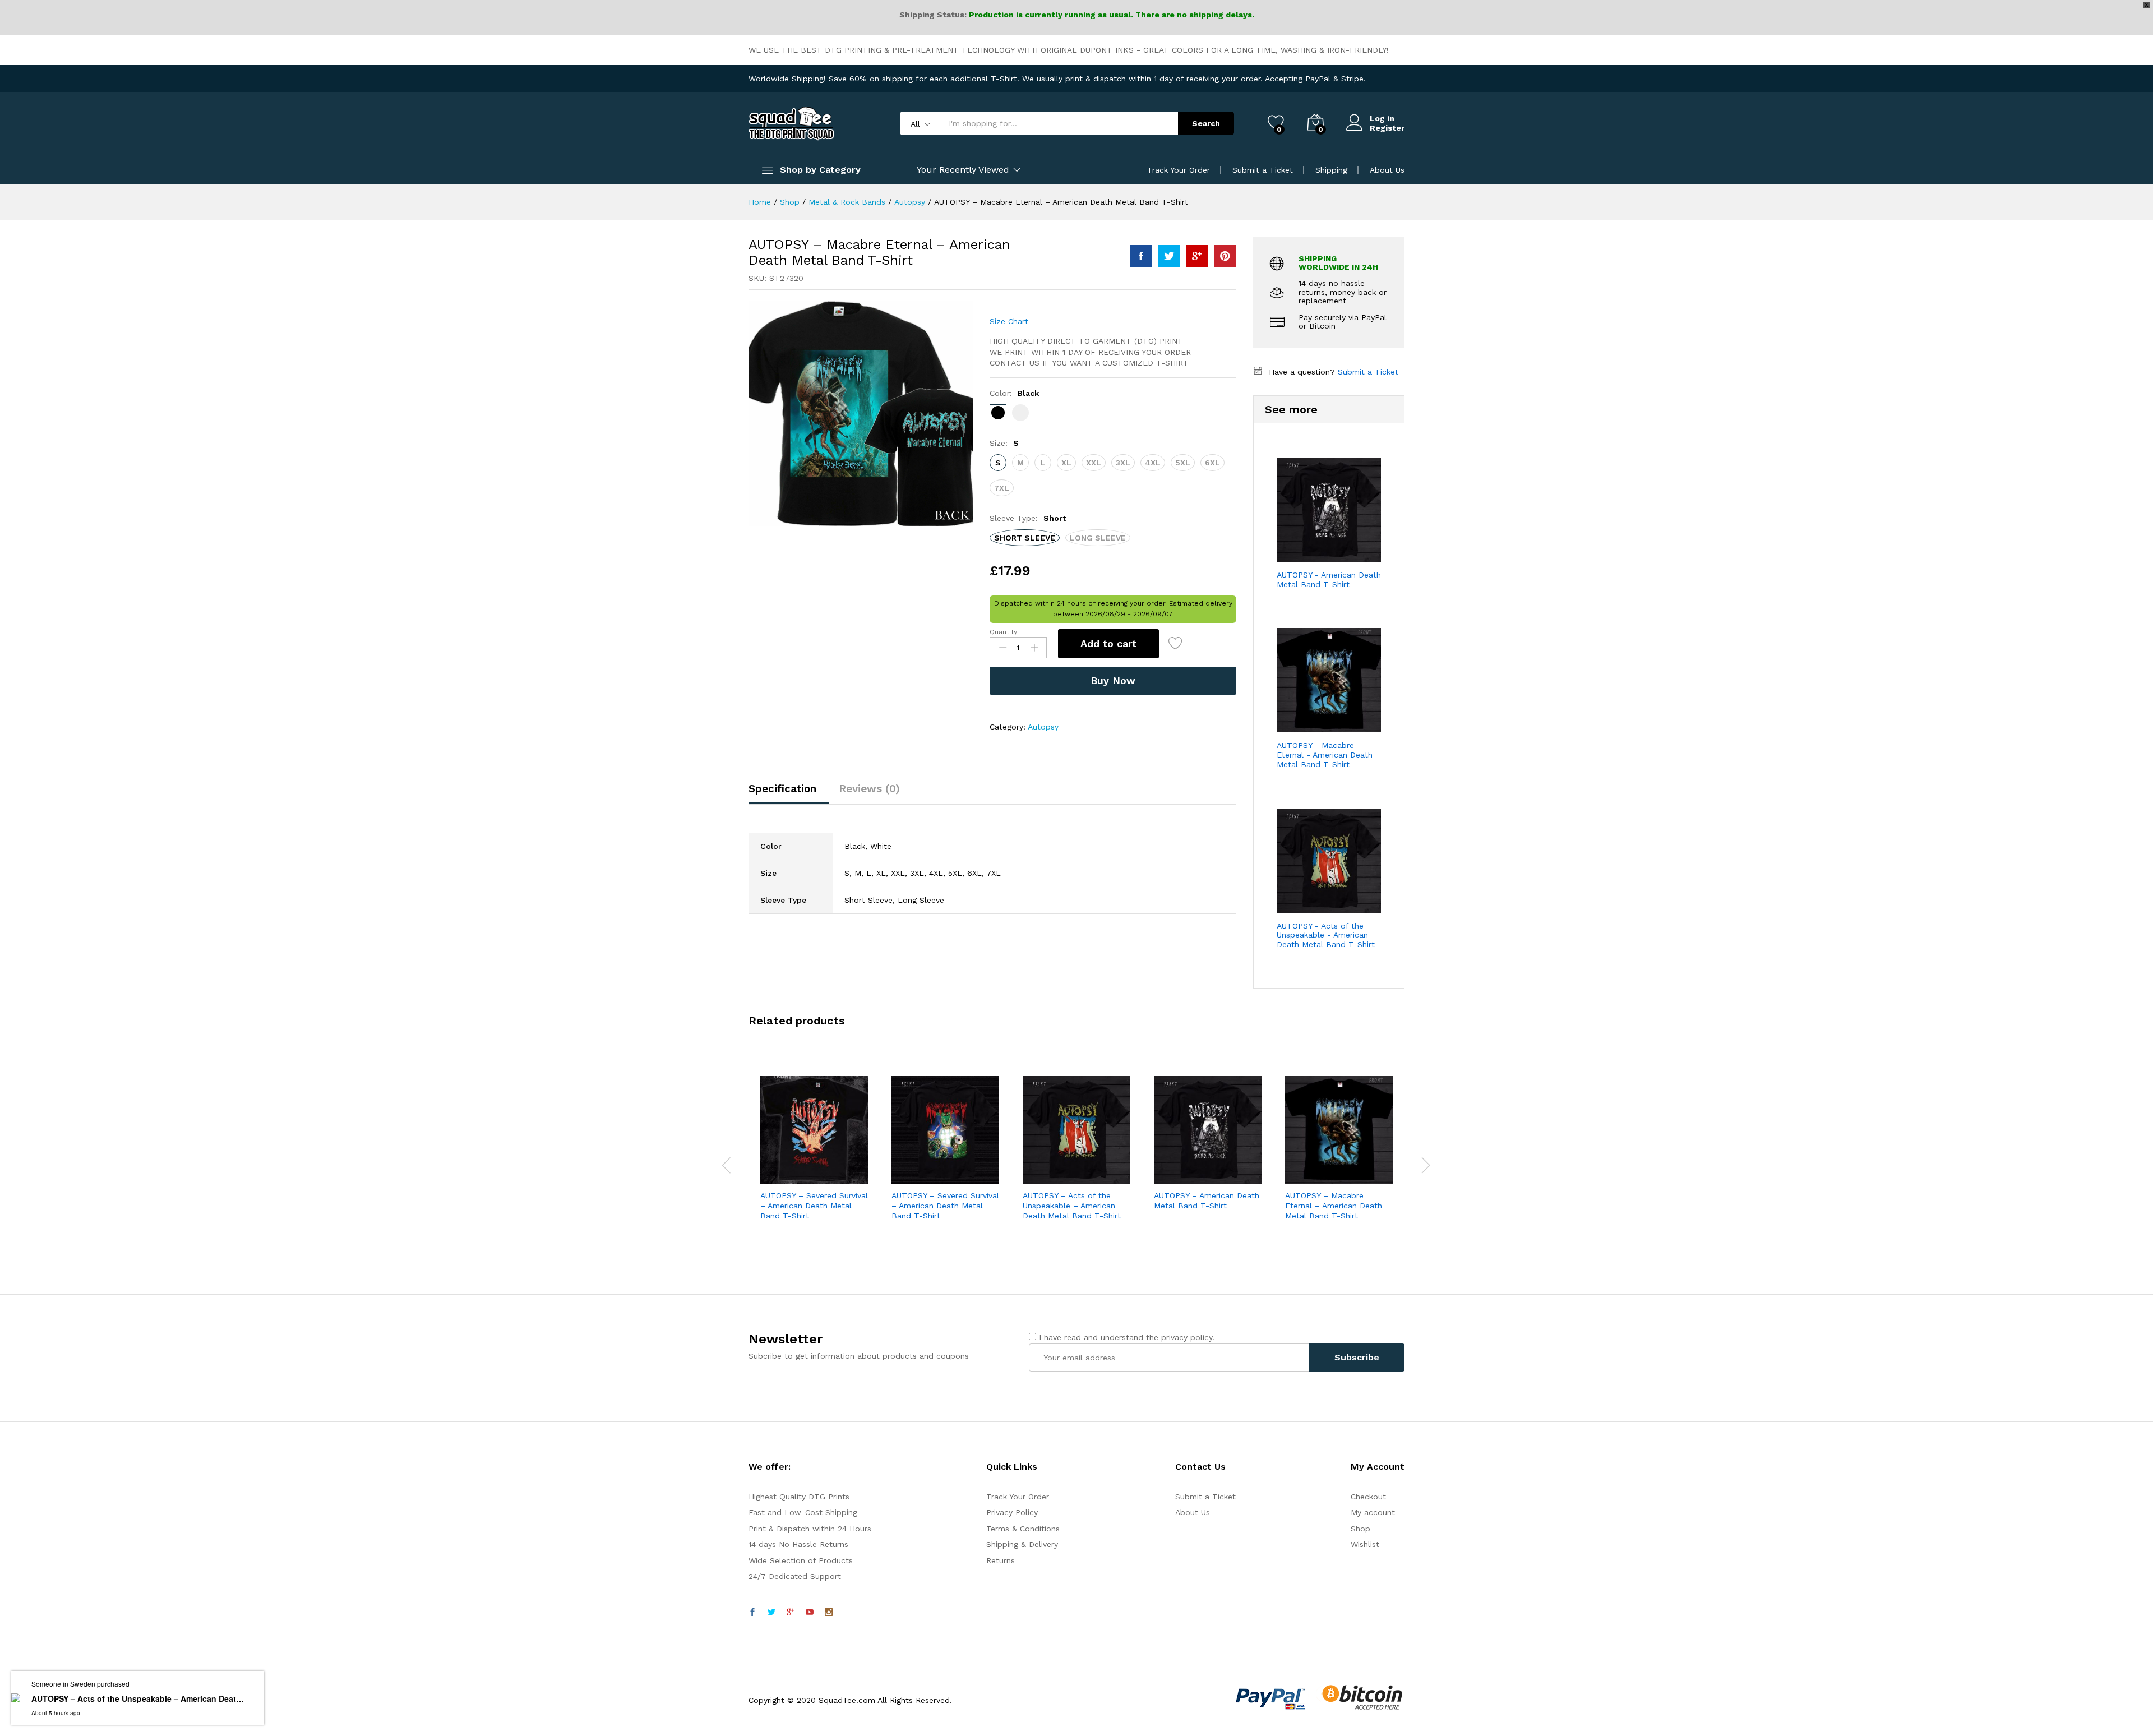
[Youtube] (810, 1613)
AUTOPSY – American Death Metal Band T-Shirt (1207, 1201)
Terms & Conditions (1023, 1529)
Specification (782, 789)
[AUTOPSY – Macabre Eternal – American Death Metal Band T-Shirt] (1141, 256)
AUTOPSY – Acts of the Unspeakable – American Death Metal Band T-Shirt (1072, 1206)
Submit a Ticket (1263, 170)
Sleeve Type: (1028, 518)
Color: (1014, 393)
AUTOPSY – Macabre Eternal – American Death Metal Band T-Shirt (1334, 1206)
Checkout (1368, 1497)
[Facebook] (752, 1613)
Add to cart (1108, 643)
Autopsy (1043, 727)
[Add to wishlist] (1177, 644)
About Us (1387, 170)
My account (1373, 1512)
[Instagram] (829, 1613)
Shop (1360, 1529)
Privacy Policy (1012, 1512)
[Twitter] (771, 1613)
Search (1206, 123)
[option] (814, 1165)
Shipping (1331, 170)
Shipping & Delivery (1022, 1544)
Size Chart (1009, 321)
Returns (1001, 1560)
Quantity (1003, 632)
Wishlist (1365, 1544)
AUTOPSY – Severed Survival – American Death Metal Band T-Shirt (814, 1206)
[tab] (788, 794)
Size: (1004, 443)
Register (1387, 128)
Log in (1382, 118)
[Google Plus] (791, 1613)
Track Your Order (1179, 170)
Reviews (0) (869, 789)
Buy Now (1113, 680)
